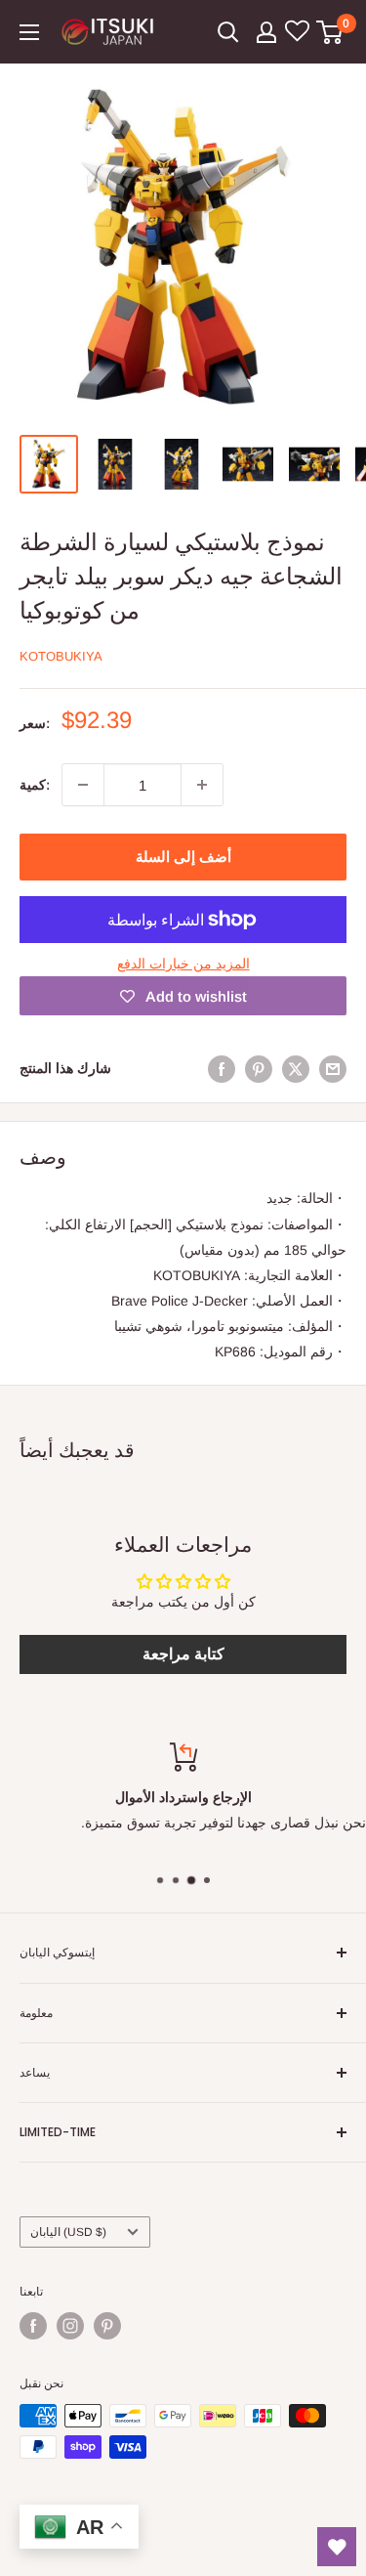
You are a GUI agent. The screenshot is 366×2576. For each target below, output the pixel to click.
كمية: (35, 785)
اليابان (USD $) (68, 2232)
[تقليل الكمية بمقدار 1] (83, 785)
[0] (330, 32)
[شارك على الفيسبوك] (222, 1068)
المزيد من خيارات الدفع (183, 964)
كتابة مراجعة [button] (183, 1654)
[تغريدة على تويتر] (296, 1068)
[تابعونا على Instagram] (70, 2326)
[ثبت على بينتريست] (259, 1068)
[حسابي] (266, 32)
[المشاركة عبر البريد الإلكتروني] (333, 1068)
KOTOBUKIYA (61, 656)
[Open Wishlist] (337, 2547)
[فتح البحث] (228, 32)
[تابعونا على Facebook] (33, 2326)
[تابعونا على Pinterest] (107, 2326)
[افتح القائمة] (29, 32)
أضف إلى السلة (183, 857)
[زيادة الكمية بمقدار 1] (202, 785)
